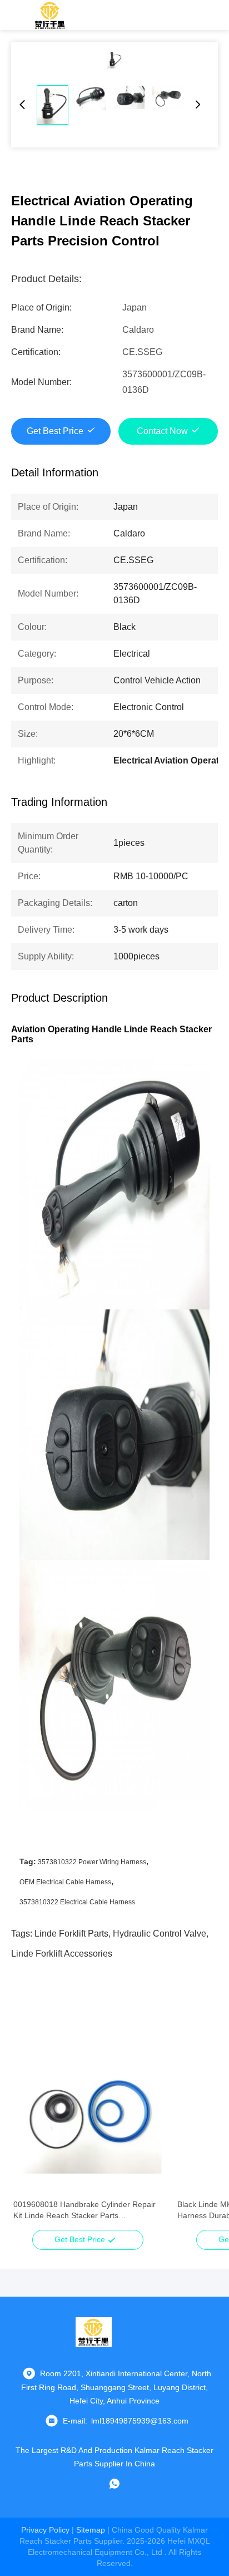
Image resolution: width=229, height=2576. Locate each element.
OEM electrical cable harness (65, 1882)
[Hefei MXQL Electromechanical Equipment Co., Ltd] (50, 15)
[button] (28, 2139)
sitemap (91, 2530)
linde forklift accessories (62, 1954)
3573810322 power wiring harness (92, 1862)
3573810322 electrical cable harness (77, 1902)
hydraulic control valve (160, 1934)
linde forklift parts (71, 1934)
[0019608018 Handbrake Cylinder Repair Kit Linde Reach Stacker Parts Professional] (88, 2120)
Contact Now (162, 431)
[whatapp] (114, 2484)
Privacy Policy (45, 2530)
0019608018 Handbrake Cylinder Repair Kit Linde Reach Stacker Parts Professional (84, 2210)
